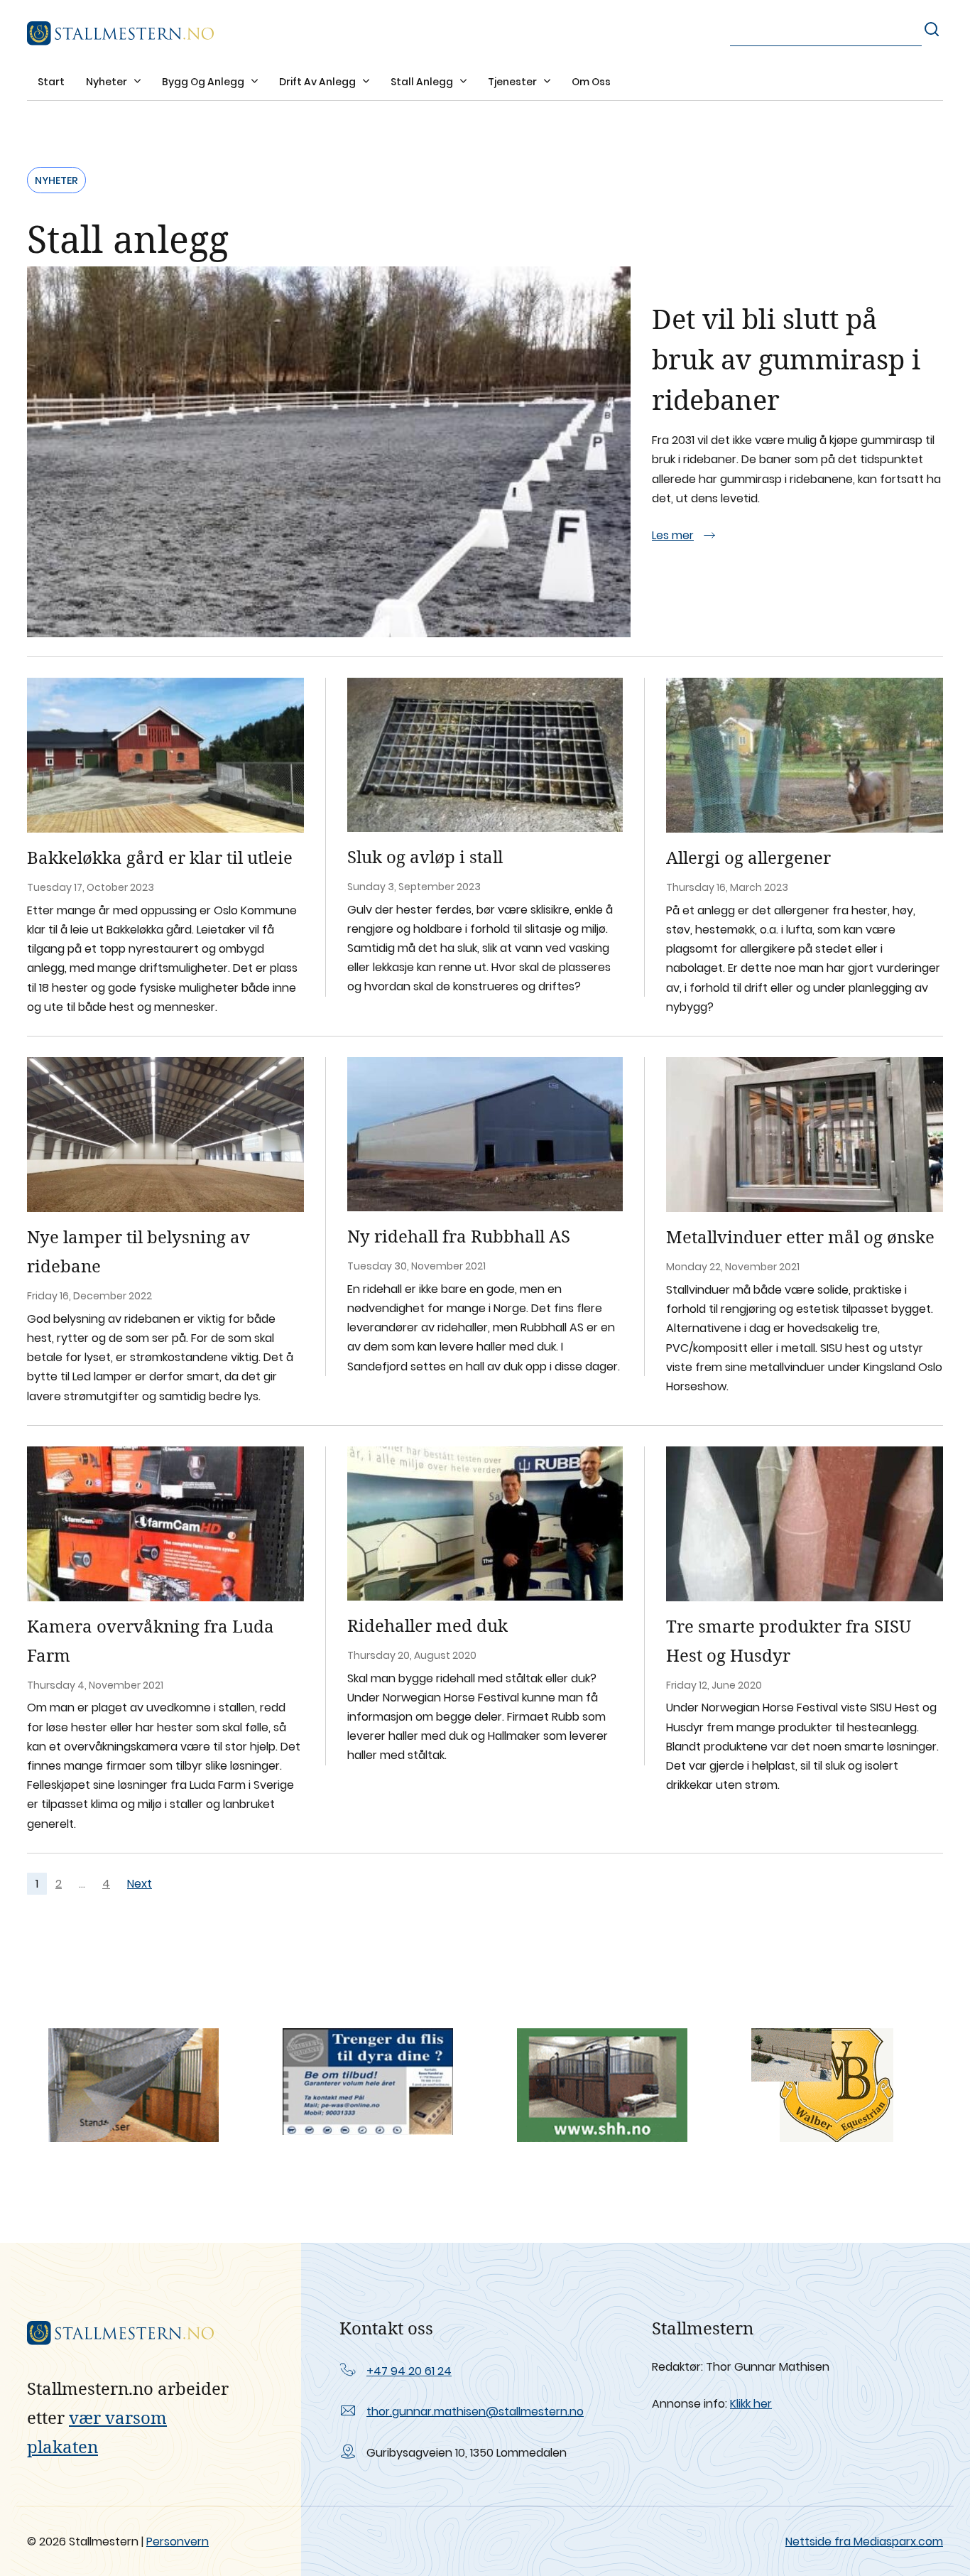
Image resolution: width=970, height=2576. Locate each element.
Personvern (178, 2542)
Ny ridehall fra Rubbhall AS (459, 1236)
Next (140, 1884)
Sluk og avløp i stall (425, 856)
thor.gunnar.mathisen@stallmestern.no (475, 2412)
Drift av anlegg (318, 82)
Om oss (591, 82)
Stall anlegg (423, 82)
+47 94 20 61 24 (409, 2371)
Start (51, 82)
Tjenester (513, 82)
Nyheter (108, 82)
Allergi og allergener (748, 857)
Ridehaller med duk (427, 1625)
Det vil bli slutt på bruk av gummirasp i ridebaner (786, 359)
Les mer (673, 535)
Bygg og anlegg (204, 82)
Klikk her (751, 2404)
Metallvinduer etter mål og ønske (800, 1236)
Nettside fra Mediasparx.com (864, 2542)
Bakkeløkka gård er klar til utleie (160, 857)
